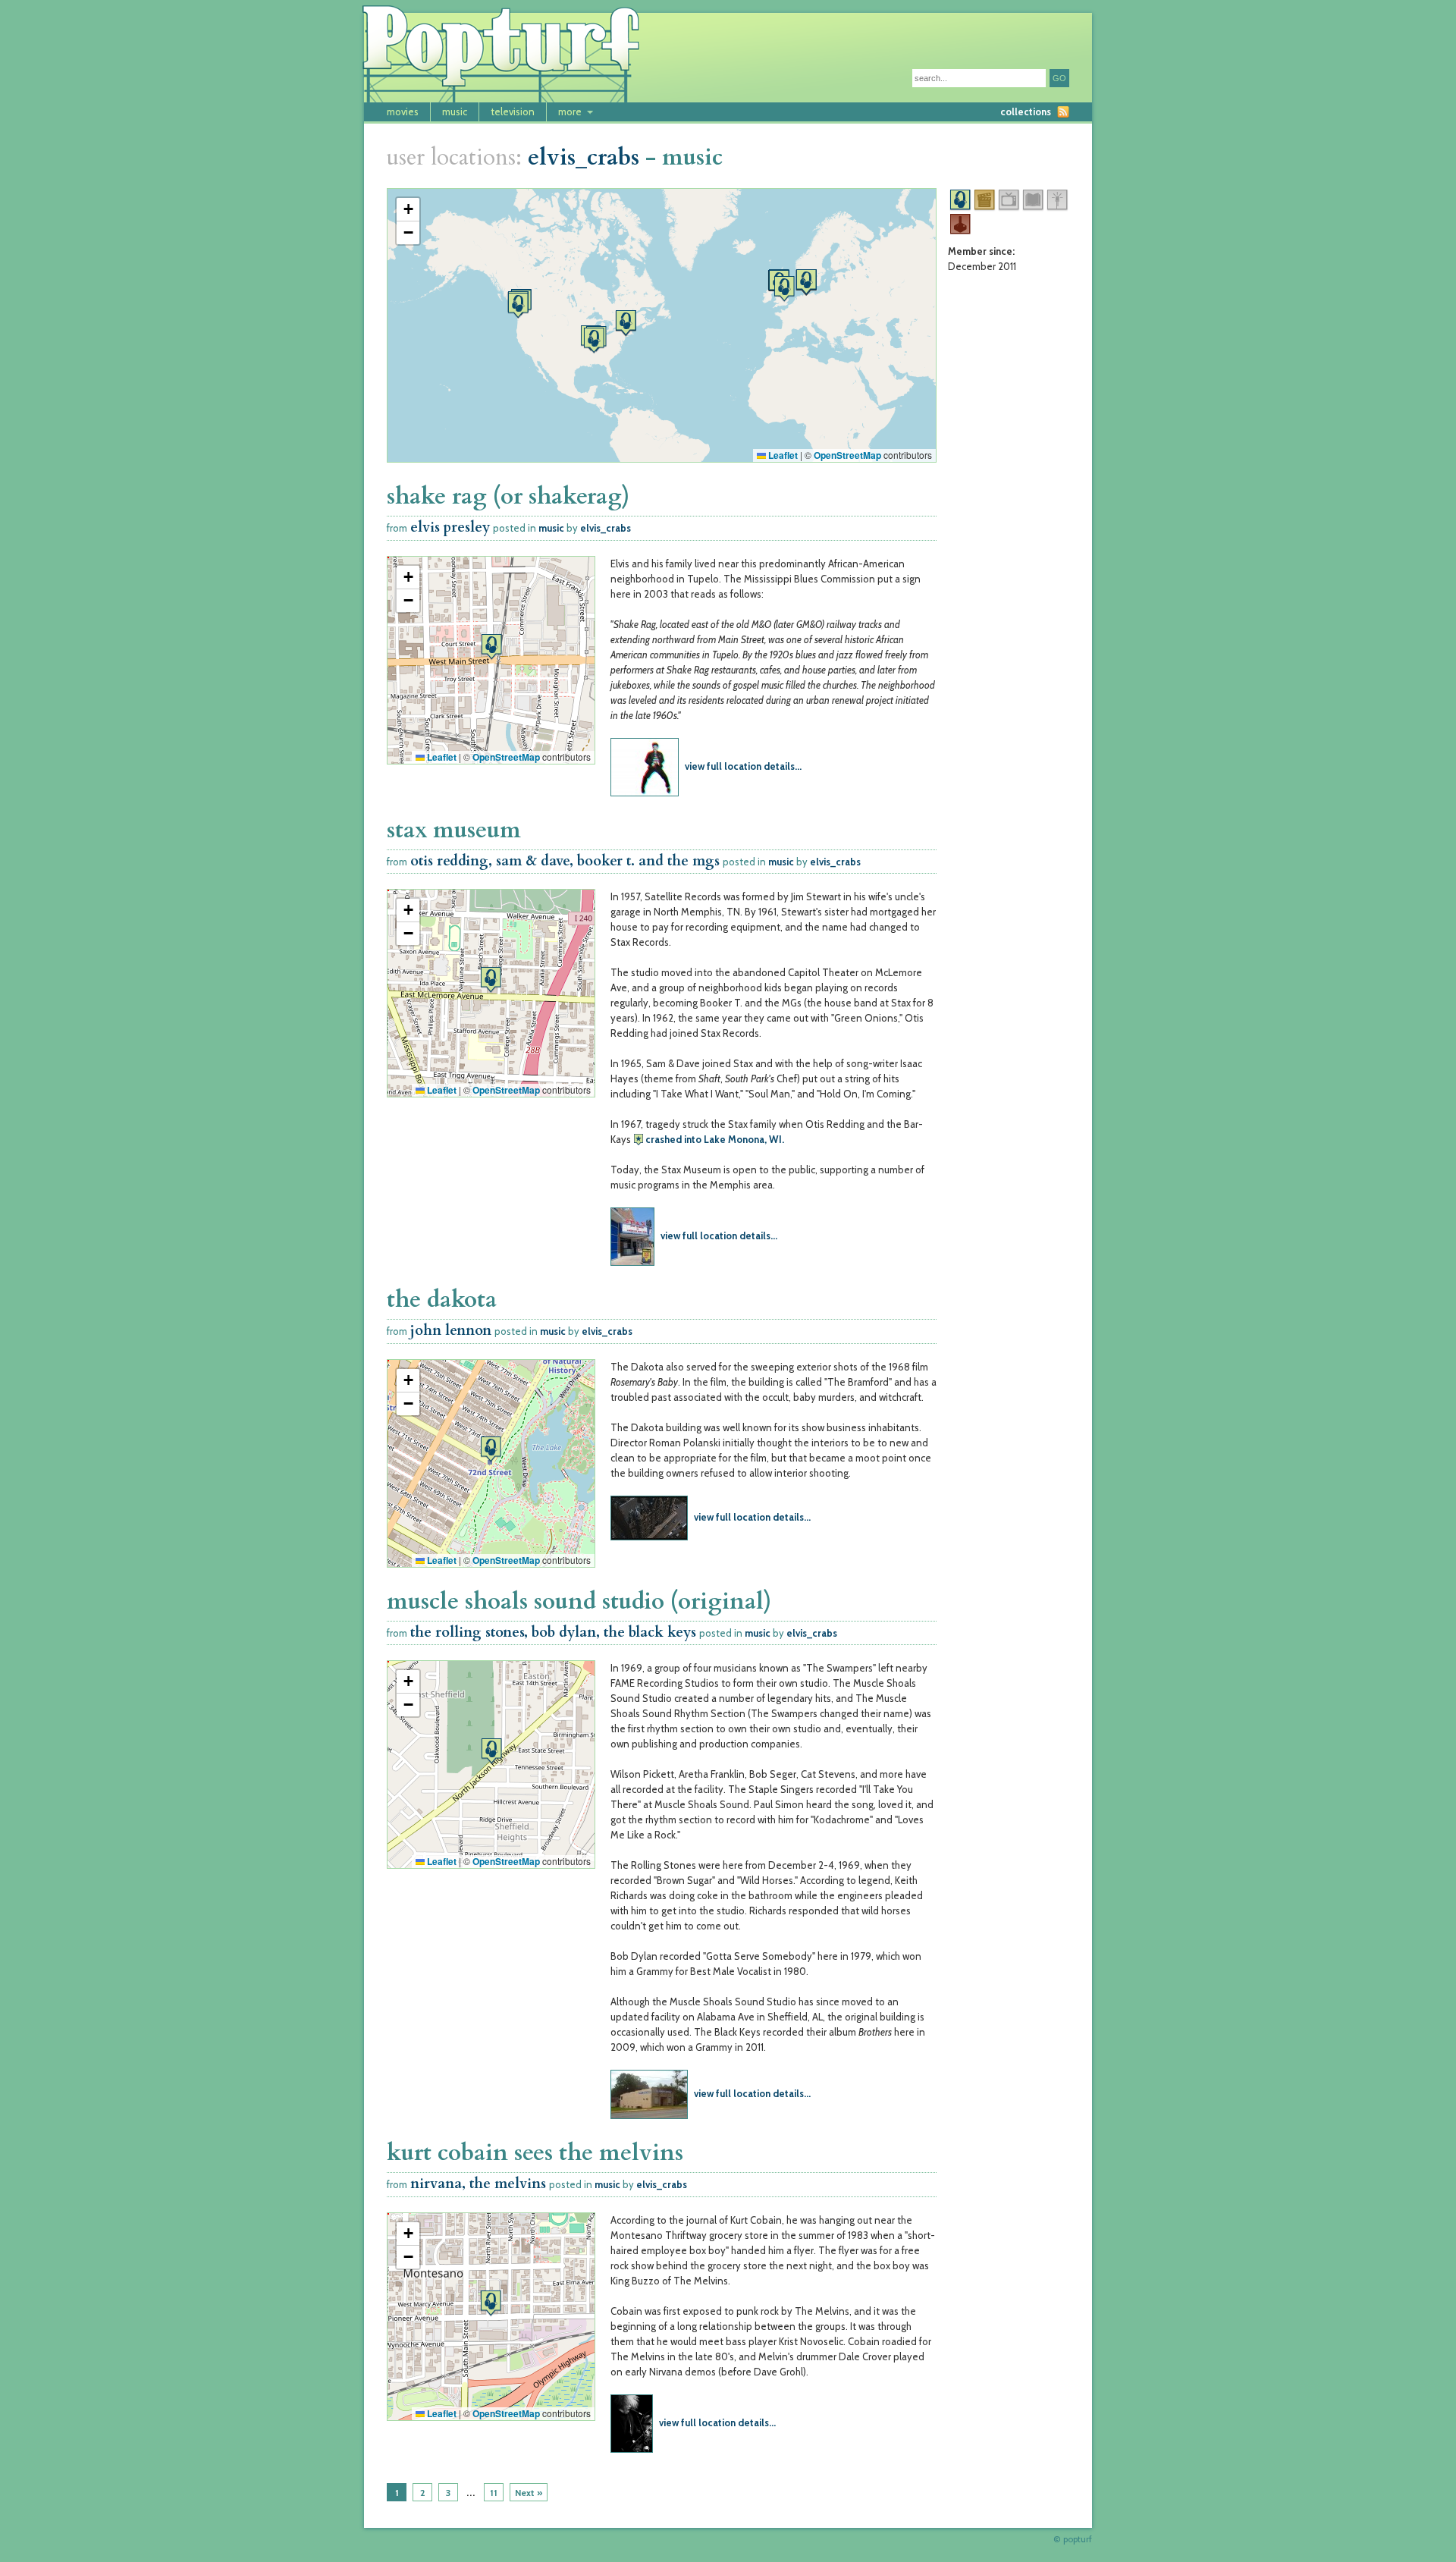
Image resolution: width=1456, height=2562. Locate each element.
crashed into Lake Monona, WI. (715, 1139)
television (513, 111)
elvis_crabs (584, 157)
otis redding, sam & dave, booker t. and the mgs (565, 861)
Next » (529, 2493)
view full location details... (743, 765)
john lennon (451, 1331)
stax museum (454, 830)
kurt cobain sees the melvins (535, 2153)
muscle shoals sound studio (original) (579, 1601)
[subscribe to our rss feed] (1063, 112)
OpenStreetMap (847, 455)
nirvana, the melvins (478, 2184)
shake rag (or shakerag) (508, 496)
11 (494, 2493)
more (570, 111)
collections (1026, 111)
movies (403, 111)
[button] (594, 340)
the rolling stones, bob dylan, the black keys (553, 1633)
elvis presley (450, 527)
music (455, 111)
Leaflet (782, 455)
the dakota (442, 1300)
